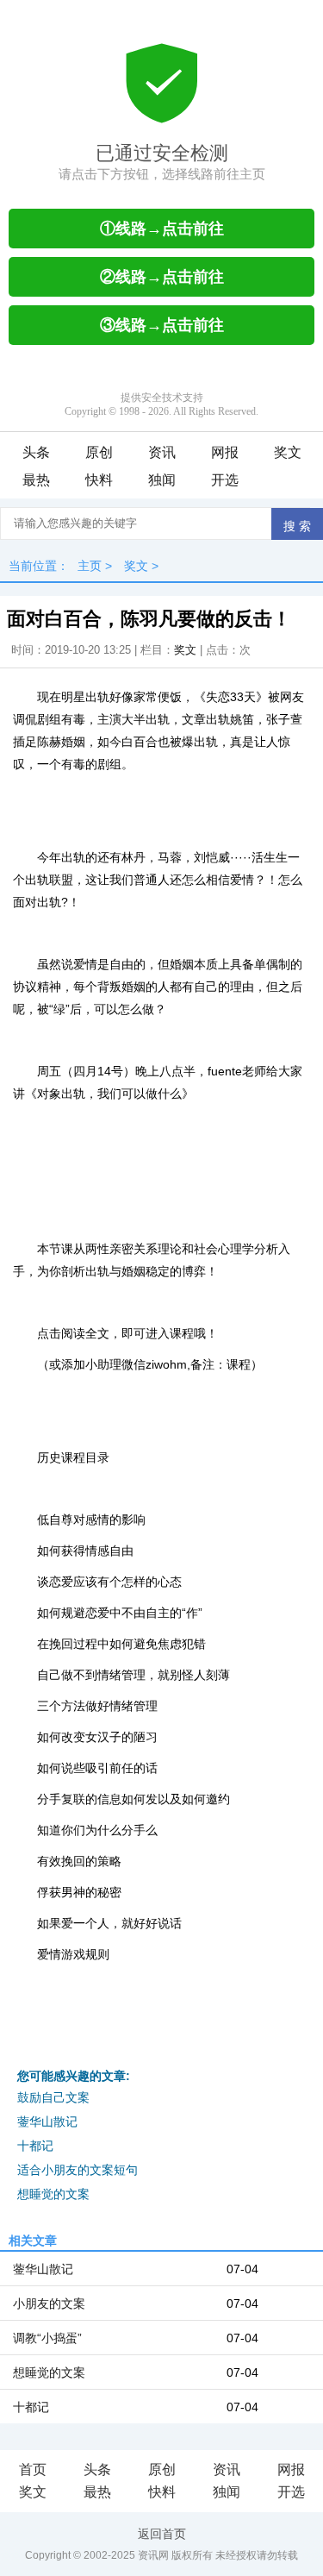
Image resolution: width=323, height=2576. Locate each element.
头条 (36, 452)
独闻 (162, 480)
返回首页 (162, 2534)
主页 (90, 566)
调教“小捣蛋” (47, 2338)
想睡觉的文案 (53, 2194)
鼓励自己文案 (53, 2097)
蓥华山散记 (47, 2122)
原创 (99, 452)
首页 (33, 2469)
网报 (225, 452)
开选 (225, 480)
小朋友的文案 (49, 2303)
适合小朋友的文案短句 (78, 2170)
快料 (99, 480)
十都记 (35, 2146)
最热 (36, 480)
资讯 (162, 452)
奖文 (288, 452)
